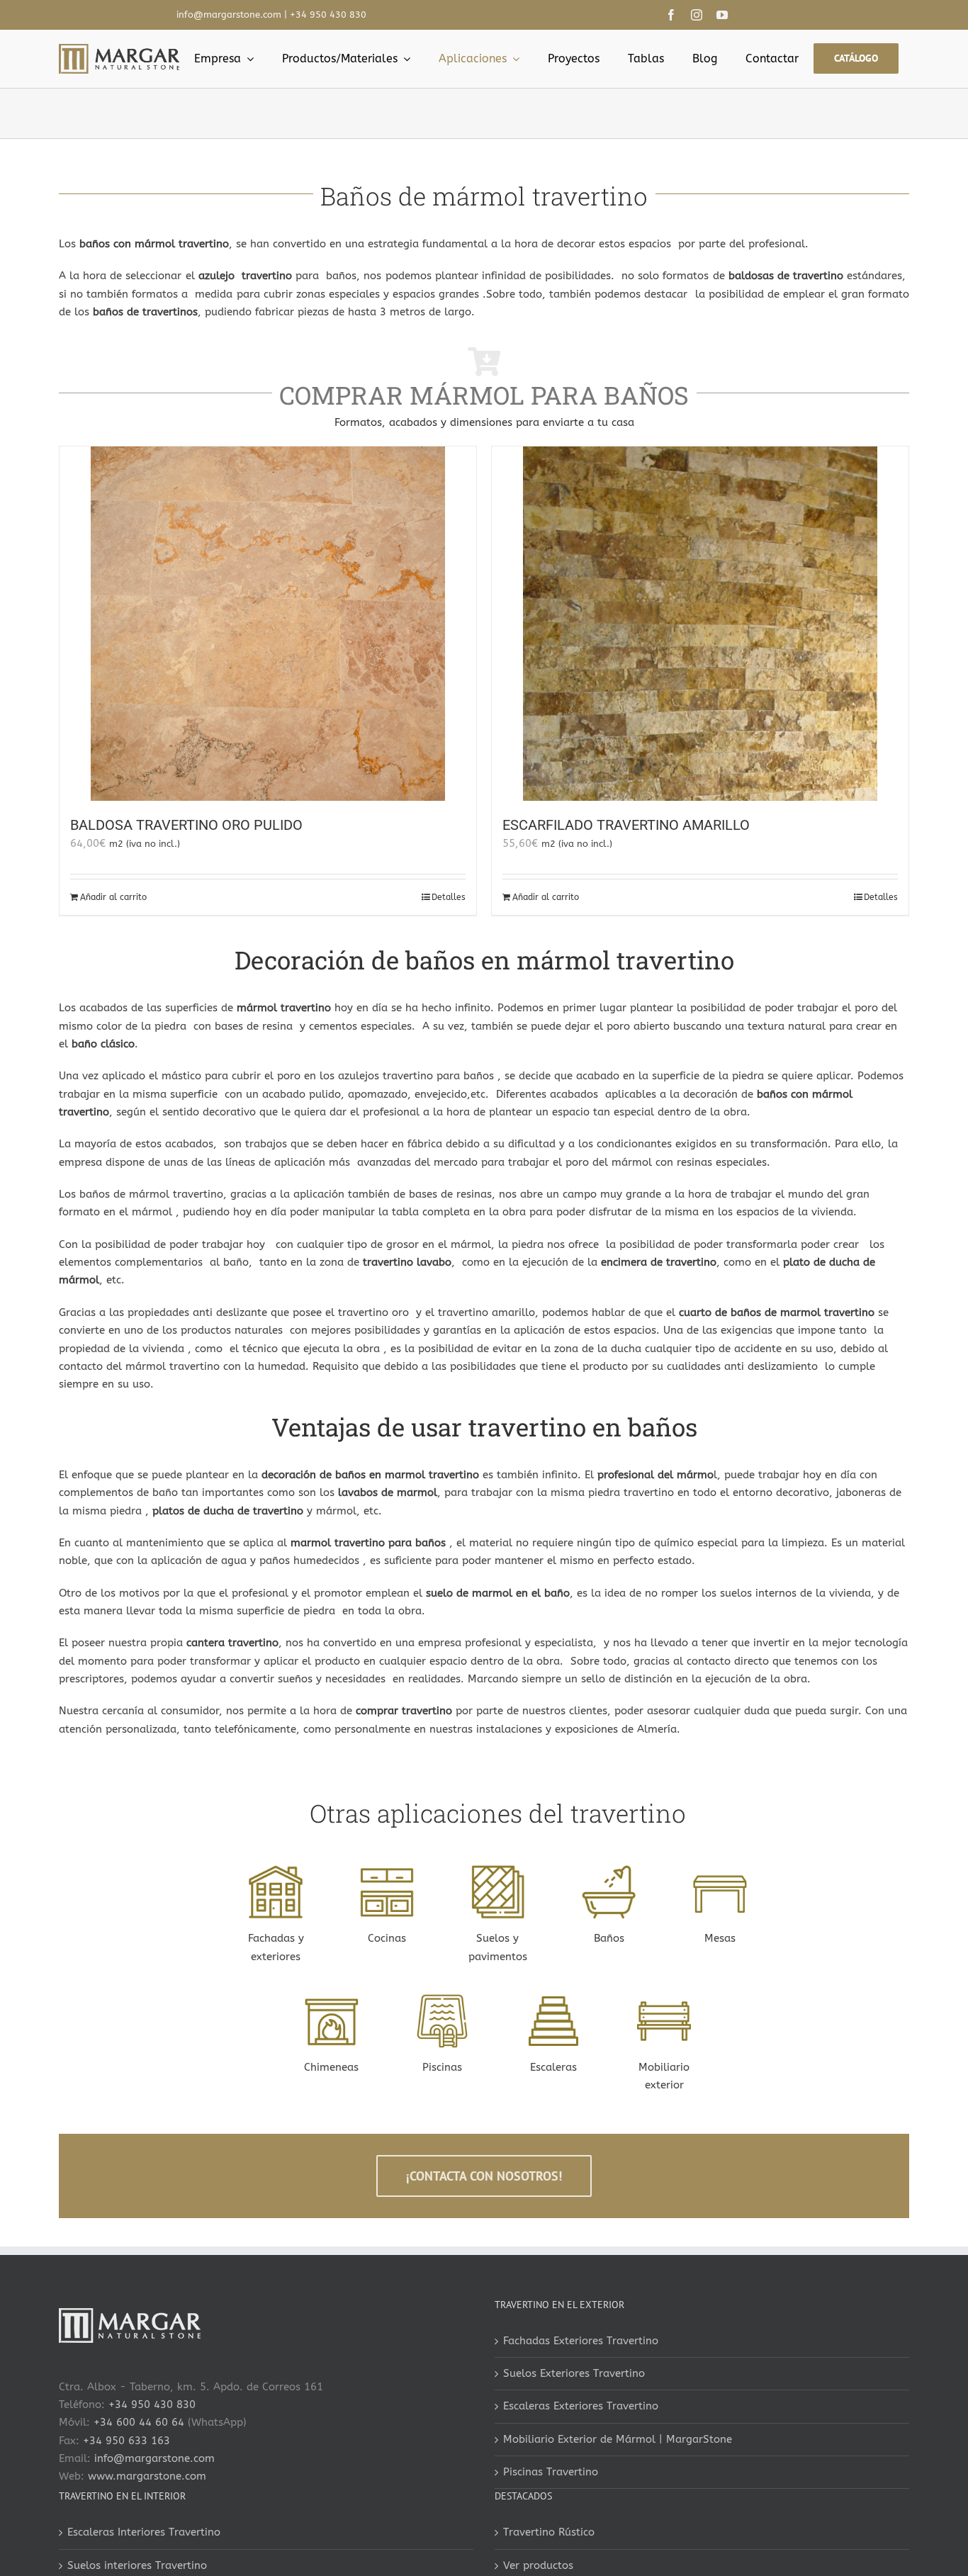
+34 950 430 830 (328, 15)
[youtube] (722, 15)
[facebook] (671, 15)
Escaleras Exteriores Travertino (581, 2406)
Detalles (449, 897)
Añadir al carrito (113, 897)
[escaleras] (553, 1999)
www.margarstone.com (147, 2476)
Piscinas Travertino (551, 2472)
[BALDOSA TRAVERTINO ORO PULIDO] (268, 624)
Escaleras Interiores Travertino (144, 2532)
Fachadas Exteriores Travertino (581, 2341)
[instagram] (697, 15)
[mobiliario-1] (664, 1999)
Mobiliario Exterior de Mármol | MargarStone (618, 2439)
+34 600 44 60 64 (139, 2422)
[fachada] (276, 1870)
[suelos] (498, 1870)
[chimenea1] (332, 1999)
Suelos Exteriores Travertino (574, 2373)
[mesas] (720, 1870)
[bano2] (609, 1870)
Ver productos (538, 2565)
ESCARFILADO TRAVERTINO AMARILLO (626, 825)
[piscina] (442, 1999)
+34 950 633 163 (126, 2441)
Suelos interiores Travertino (137, 2565)
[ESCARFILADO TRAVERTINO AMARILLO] (700, 624)
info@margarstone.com (229, 15)
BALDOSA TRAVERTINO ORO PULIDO (186, 825)
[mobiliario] (387, 1870)
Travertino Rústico (549, 2532)
